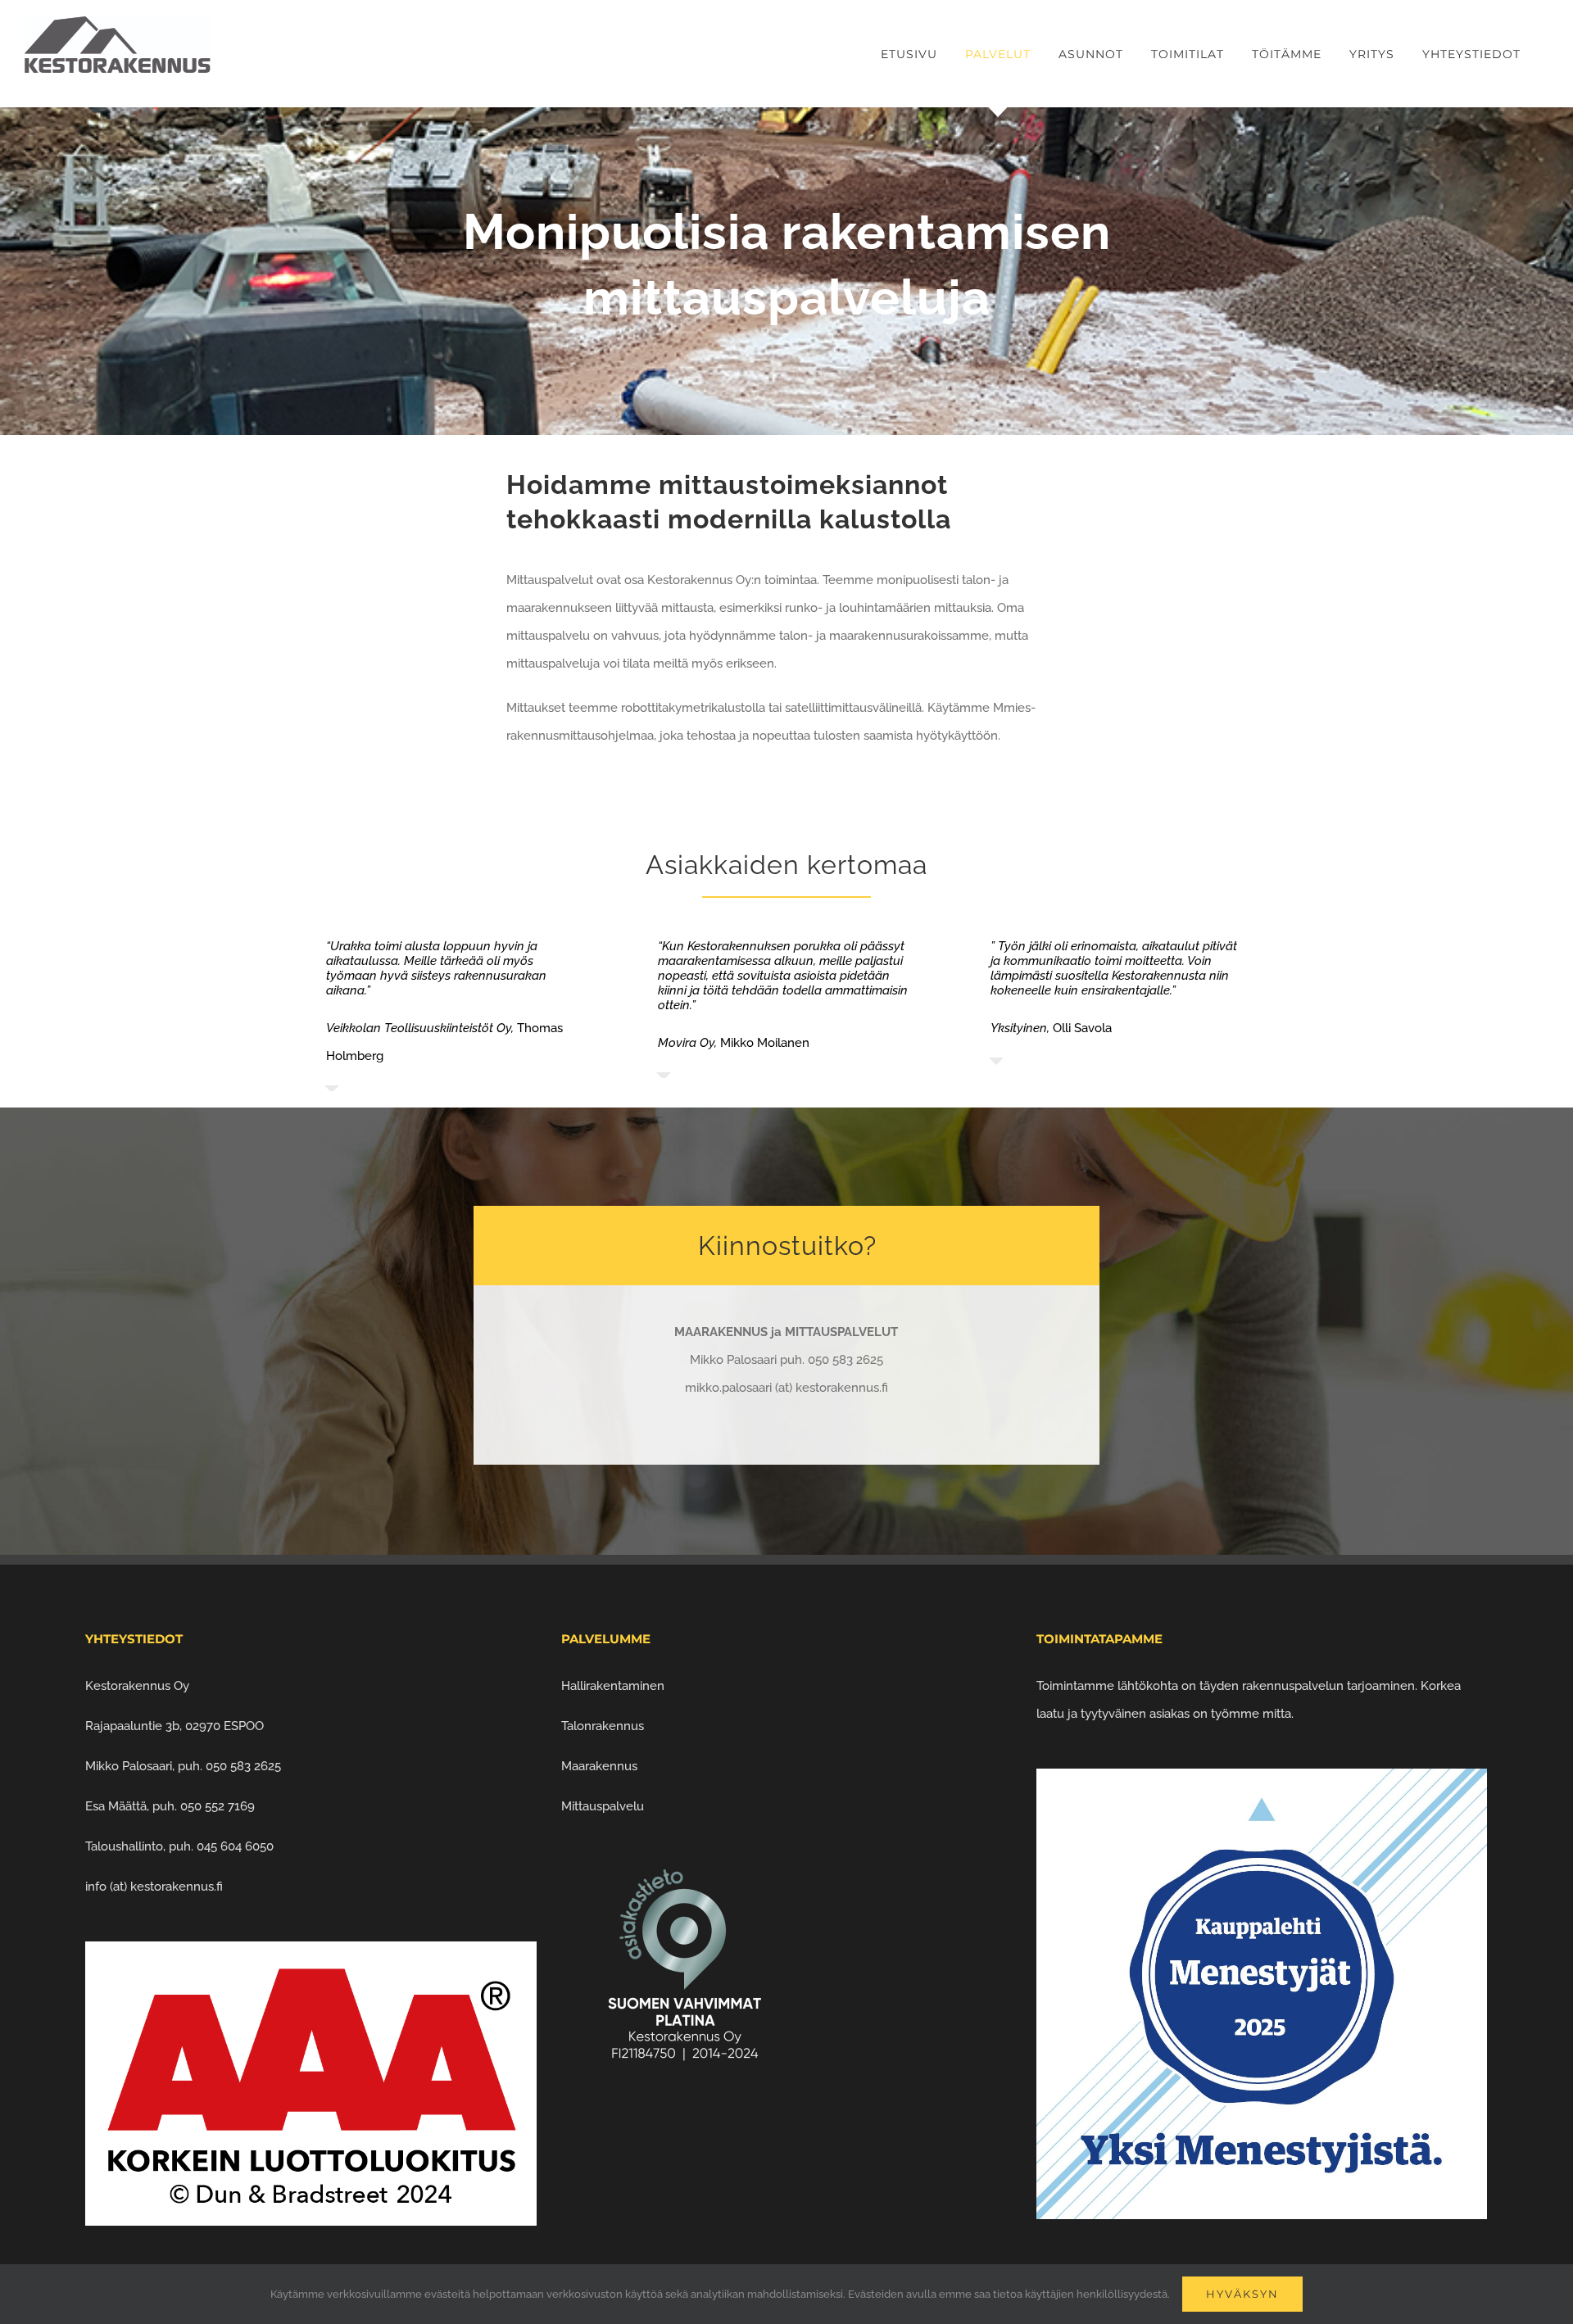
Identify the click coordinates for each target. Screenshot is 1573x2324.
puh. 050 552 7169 (204, 1793)
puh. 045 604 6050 (221, 1833)
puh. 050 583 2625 (229, 1753)
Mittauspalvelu (603, 1793)
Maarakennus (599, 1753)
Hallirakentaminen (613, 1673)
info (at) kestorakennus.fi (154, 1873)
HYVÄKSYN (1242, 2294)
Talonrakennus (603, 1713)
